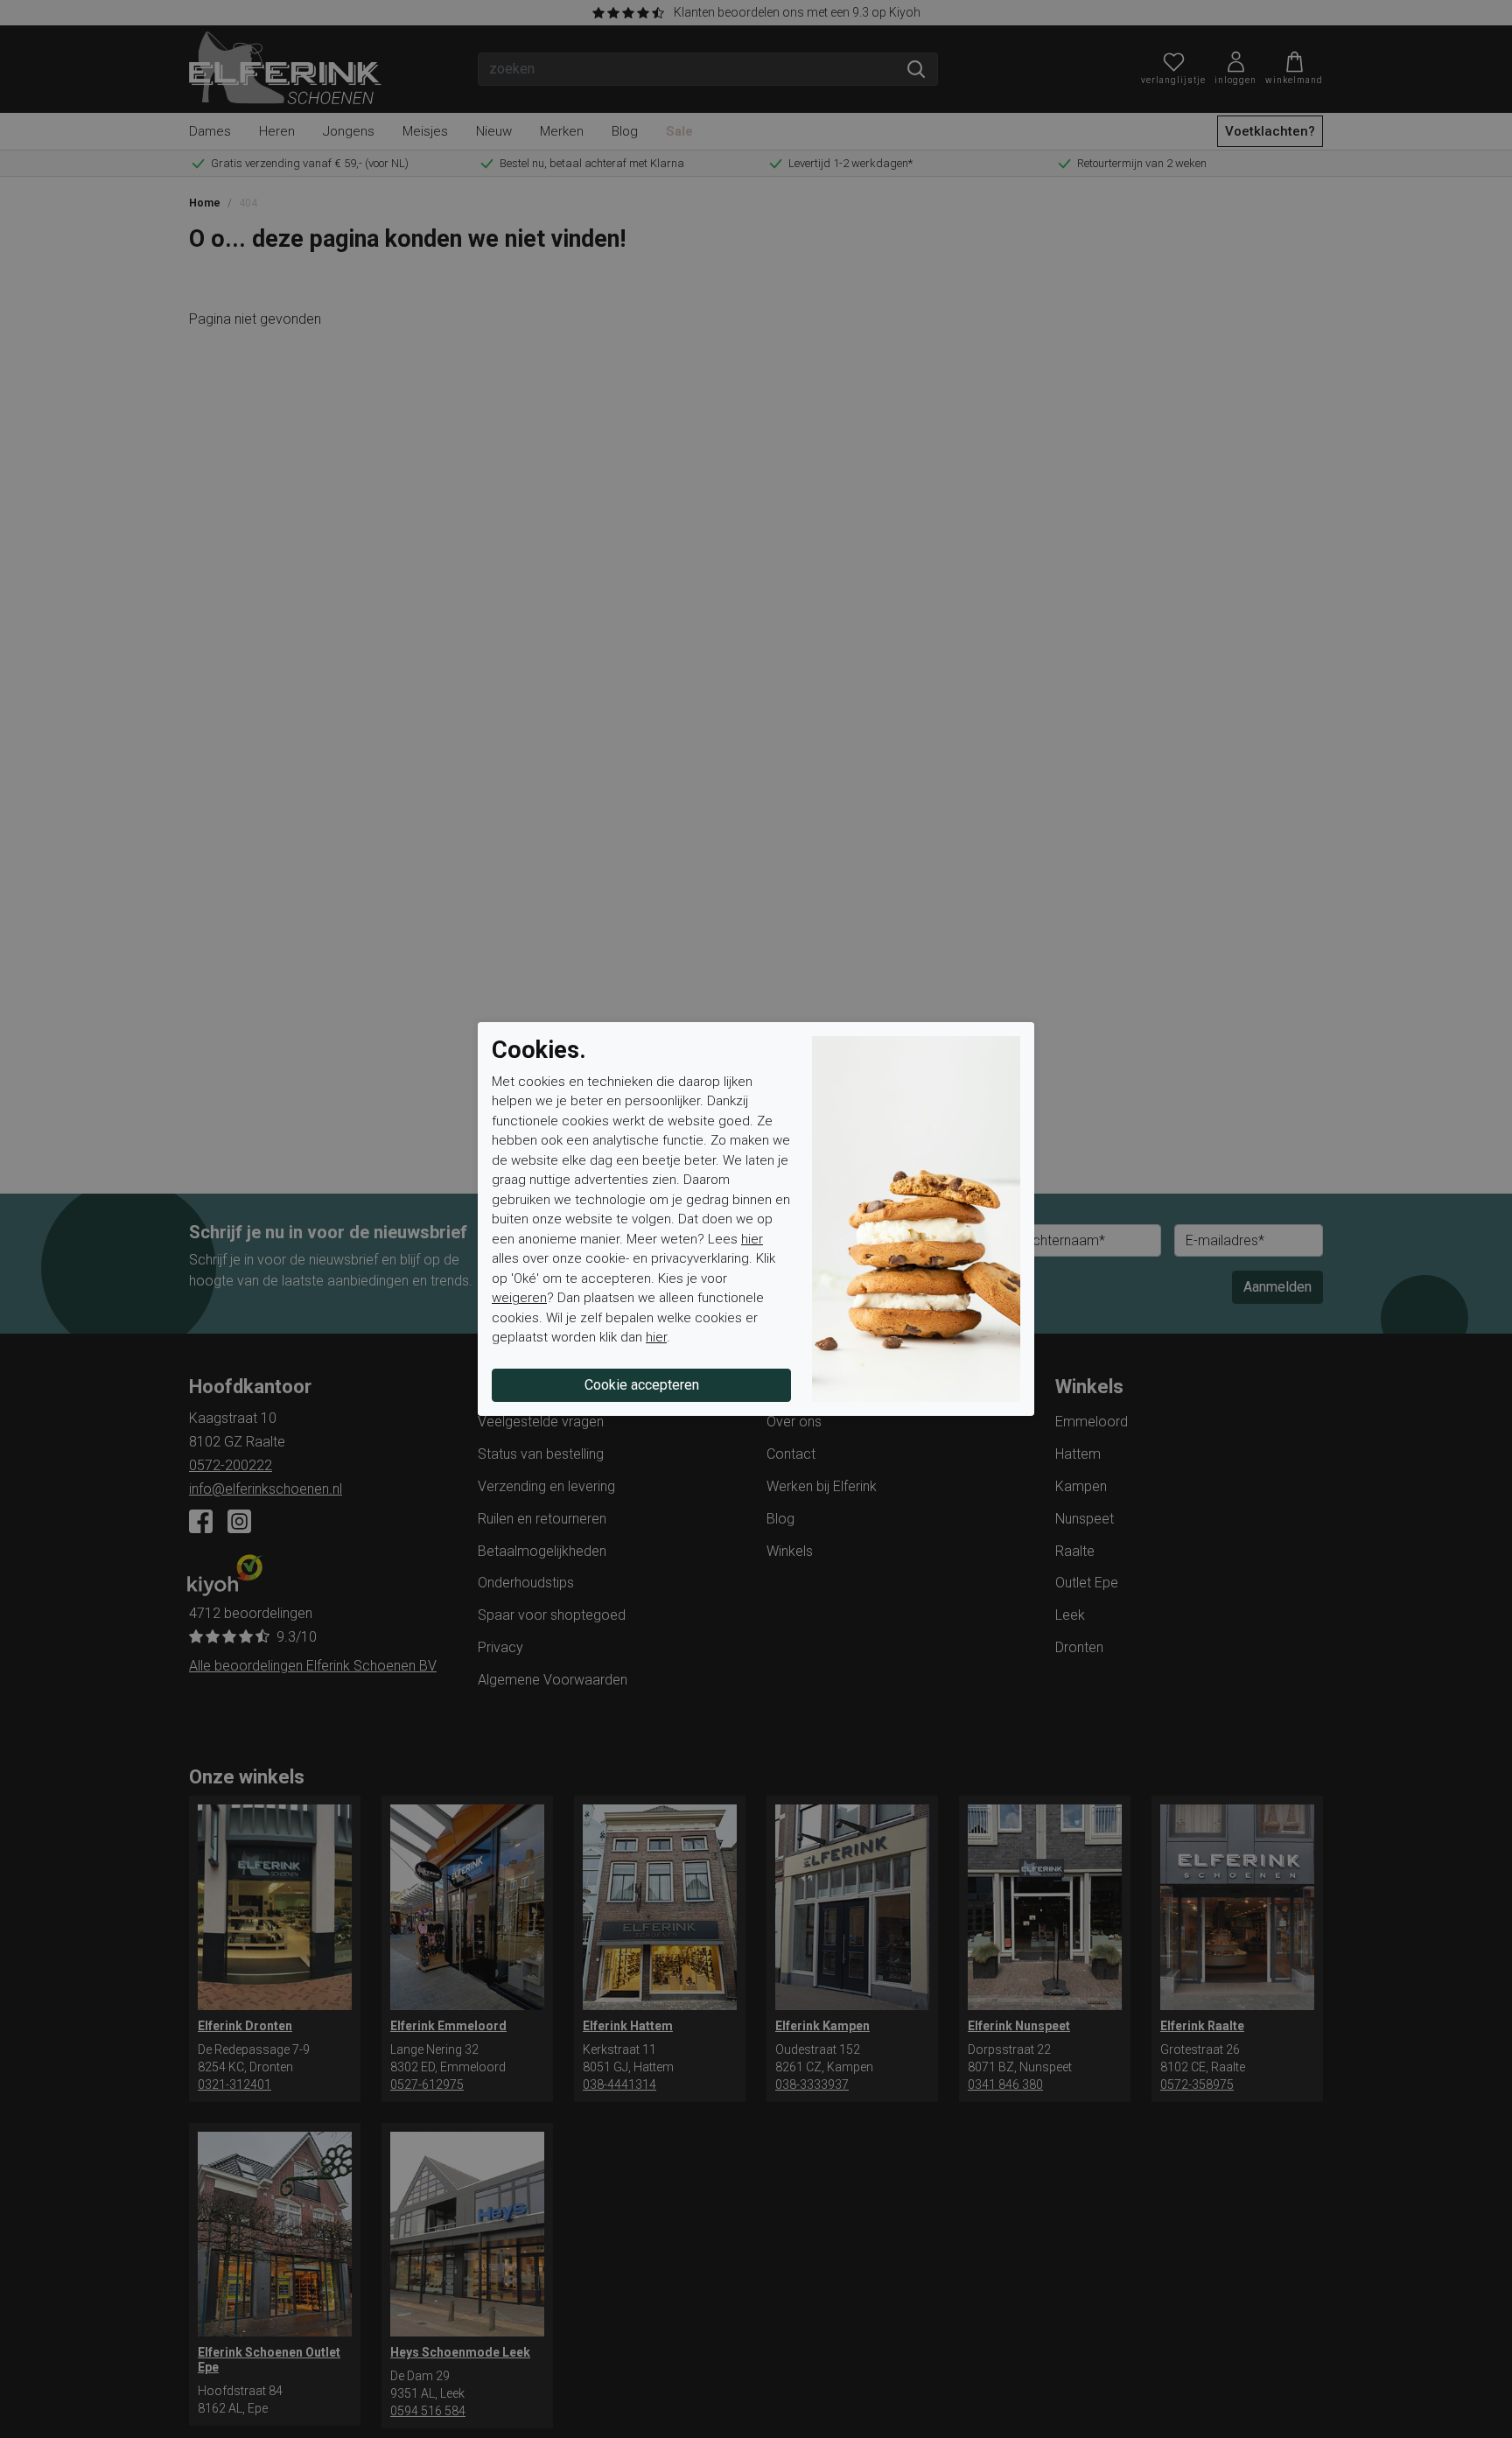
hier (752, 1239)
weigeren (519, 1298)
